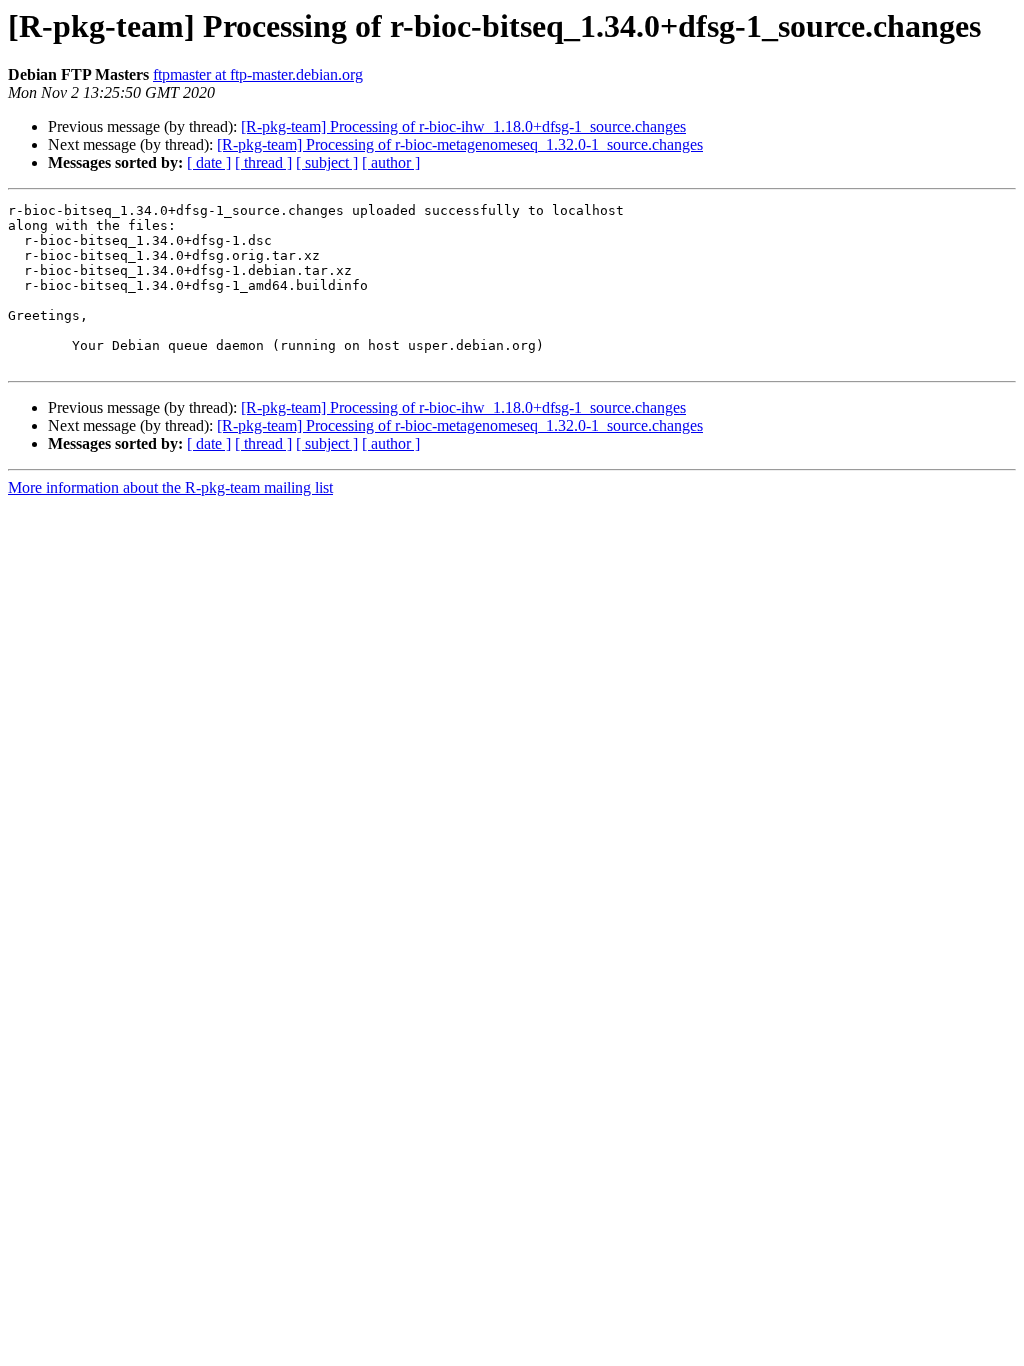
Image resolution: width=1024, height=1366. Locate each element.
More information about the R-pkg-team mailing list (170, 487)
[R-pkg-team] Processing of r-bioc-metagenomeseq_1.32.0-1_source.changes (460, 144)
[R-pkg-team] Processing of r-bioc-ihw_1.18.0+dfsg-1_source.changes (463, 126)
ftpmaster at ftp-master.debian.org (258, 74)
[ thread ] (263, 162)
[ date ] (209, 162)
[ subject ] (327, 162)
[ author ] (391, 162)
